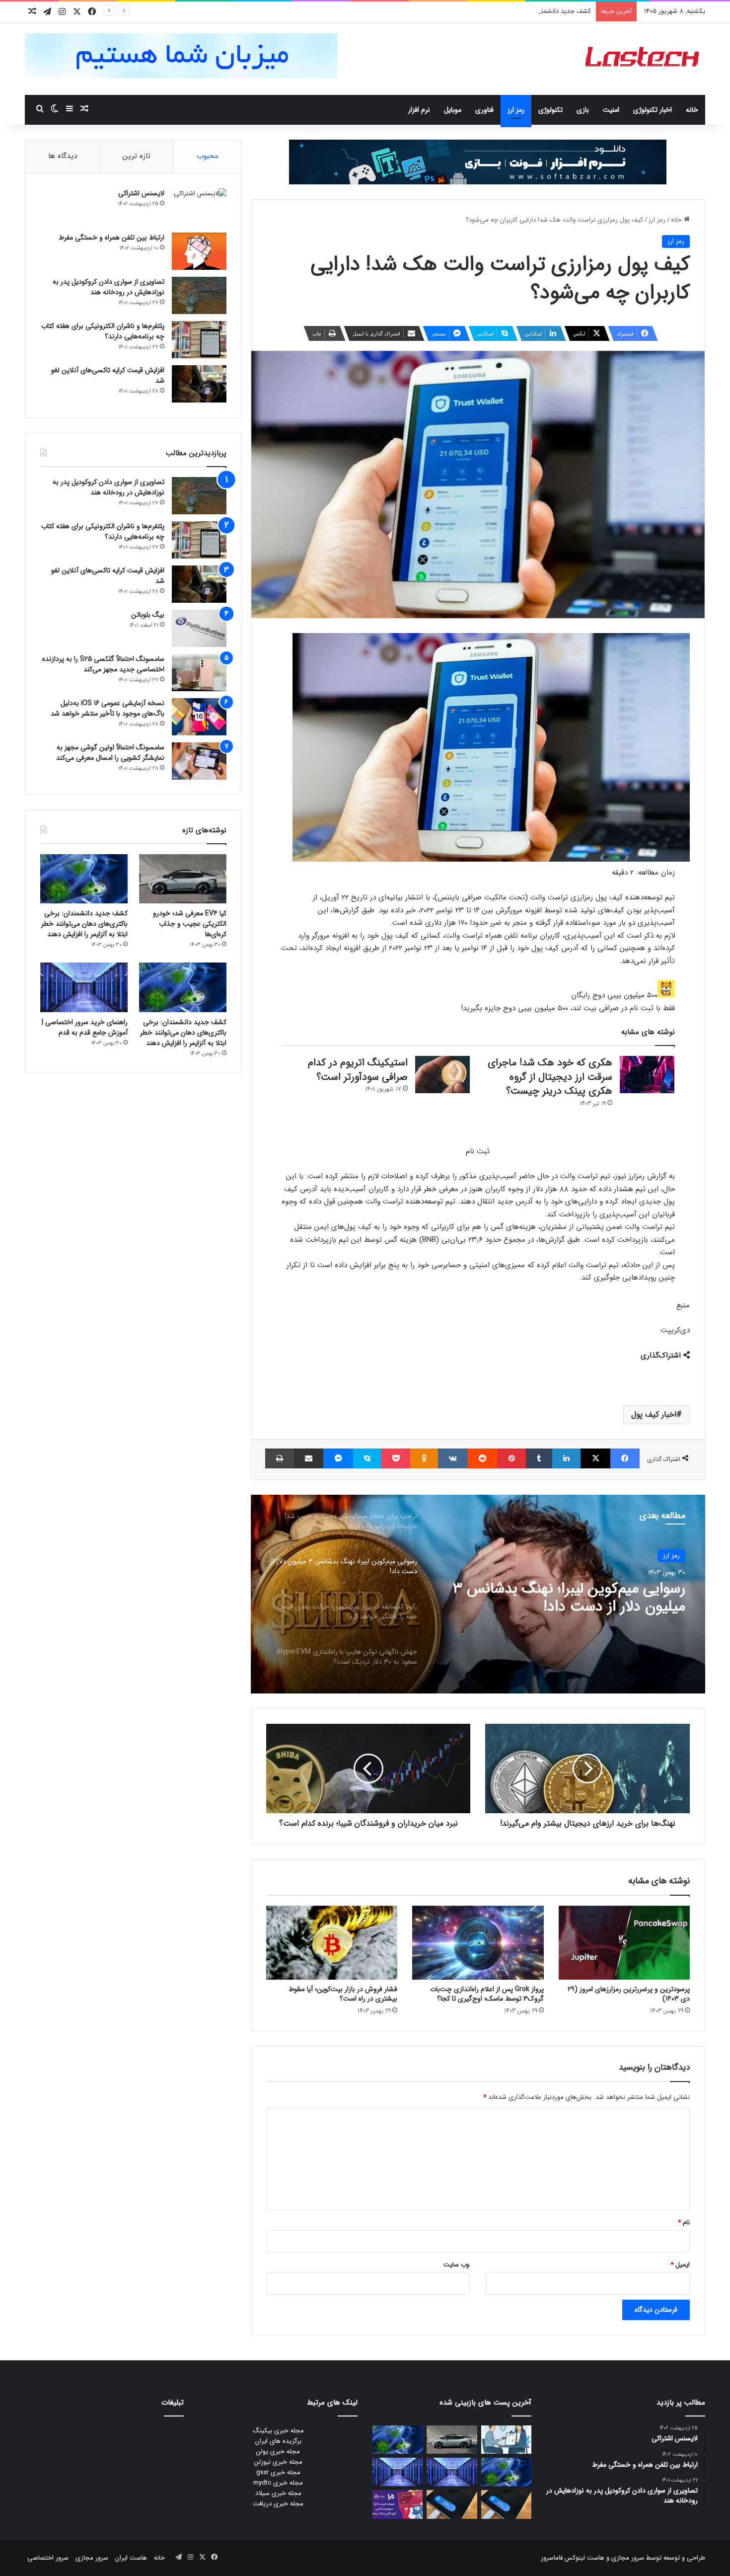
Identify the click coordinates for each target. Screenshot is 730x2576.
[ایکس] (595, 1458)
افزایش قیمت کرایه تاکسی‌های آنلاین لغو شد (108, 375)
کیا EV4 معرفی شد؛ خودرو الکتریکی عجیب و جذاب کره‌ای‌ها (190, 924)
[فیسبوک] (625, 1458)
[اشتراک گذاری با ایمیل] (309, 1458)
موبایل (453, 110)
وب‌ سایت (456, 2265)
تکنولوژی (550, 110)
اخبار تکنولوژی (653, 110)
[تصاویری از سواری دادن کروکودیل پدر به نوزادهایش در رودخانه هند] (199, 295)
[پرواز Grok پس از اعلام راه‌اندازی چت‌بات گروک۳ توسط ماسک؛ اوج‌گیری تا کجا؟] (478, 1943)
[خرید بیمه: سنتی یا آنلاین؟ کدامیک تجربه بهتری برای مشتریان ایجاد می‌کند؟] (506, 2440)
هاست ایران (131, 2558)
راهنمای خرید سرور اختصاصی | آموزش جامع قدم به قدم (85, 1027)
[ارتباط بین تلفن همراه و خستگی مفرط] (199, 251)
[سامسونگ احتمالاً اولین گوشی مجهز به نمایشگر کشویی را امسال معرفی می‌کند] (199, 761)
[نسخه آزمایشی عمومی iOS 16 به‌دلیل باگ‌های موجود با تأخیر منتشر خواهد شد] (199, 717)
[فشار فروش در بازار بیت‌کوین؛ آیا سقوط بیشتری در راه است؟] (332, 1943)
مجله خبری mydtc (278, 2483)
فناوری (484, 110)
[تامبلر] (539, 1458)
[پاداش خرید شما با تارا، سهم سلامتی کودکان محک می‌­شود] (398, 2504)
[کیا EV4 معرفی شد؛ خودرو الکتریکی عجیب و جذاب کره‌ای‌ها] (183, 879)
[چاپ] (280, 1458)
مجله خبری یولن (278, 2452)
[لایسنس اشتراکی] (199, 207)
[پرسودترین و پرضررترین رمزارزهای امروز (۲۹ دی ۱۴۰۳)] (624, 1943)
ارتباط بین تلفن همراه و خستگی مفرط (111, 238)
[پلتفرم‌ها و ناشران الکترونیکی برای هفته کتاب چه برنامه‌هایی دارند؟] (199, 340)
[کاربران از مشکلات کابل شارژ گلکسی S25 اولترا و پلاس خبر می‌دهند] (506, 2504)
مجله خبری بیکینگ (278, 2431)
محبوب (208, 156)
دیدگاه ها (63, 156)
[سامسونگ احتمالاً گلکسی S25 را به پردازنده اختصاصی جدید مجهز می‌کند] (199, 673)
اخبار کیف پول (654, 1414)
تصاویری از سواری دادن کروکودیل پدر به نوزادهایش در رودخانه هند (109, 287)
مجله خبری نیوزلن (278, 2462)
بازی (583, 110)
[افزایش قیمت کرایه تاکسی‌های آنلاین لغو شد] (199, 384)
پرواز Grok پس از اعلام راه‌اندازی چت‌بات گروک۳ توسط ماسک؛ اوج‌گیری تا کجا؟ (487, 1994)
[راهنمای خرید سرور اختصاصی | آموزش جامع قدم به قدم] (84, 987)
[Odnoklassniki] (424, 1458)
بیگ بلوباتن (148, 615)
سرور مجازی (628, 2558)
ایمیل (680, 2265)
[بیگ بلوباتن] (199, 628)
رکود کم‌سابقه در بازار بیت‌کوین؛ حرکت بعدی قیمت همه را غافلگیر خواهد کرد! (572, 1598)
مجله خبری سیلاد (278, 2493)
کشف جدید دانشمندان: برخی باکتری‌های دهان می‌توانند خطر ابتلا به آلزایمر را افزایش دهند (471, 11)
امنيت (611, 110)
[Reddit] (482, 1458)
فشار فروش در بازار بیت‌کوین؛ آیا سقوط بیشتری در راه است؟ (343, 1994)
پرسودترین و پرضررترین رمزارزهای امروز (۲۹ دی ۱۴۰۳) (629, 1994)
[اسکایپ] (367, 1458)
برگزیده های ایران (278, 2441)
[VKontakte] (453, 1458)
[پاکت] (396, 1458)
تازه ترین (137, 156)
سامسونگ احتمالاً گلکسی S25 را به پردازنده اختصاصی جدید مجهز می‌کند (103, 664)
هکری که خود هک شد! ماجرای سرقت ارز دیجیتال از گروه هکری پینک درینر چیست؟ (550, 1077)
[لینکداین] (566, 1458)
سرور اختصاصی (48, 2558)
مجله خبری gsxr (278, 2472)
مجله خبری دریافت (278, 2504)
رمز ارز (516, 110)
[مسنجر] (338, 1458)
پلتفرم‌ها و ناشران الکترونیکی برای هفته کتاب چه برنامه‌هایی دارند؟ (103, 331)
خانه (692, 110)
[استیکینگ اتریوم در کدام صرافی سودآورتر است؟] (442, 1075)
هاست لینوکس (584, 2558)
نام (684, 2222)
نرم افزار (419, 110)
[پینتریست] (511, 1458)
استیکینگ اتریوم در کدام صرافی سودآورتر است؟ (358, 1070)
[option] (478, 1594)
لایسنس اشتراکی (141, 193)
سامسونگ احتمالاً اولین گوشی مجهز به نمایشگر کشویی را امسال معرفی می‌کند (110, 753)
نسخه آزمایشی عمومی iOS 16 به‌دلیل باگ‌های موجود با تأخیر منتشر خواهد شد (108, 708)
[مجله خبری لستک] (643, 59)
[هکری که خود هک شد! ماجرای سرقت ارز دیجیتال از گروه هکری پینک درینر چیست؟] (647, 1075)
